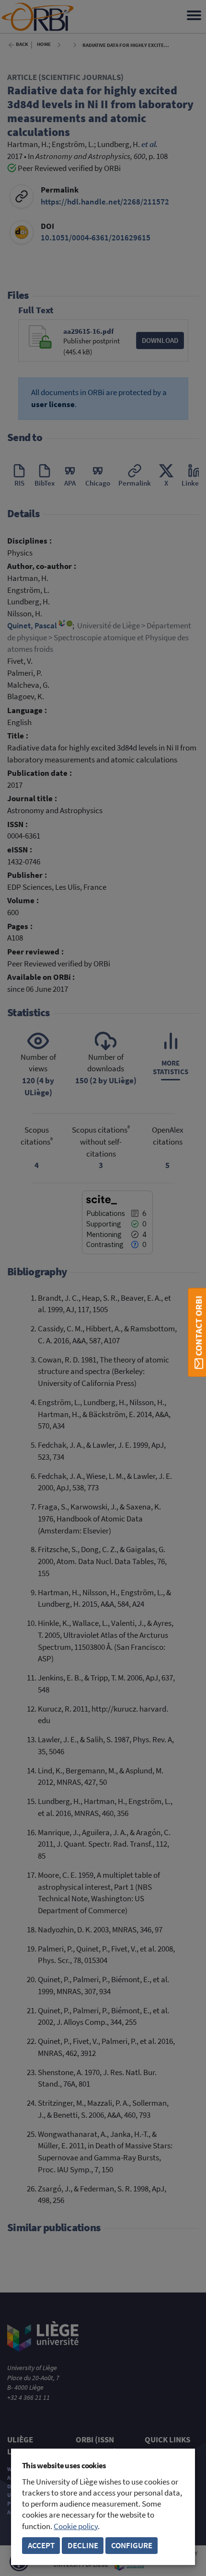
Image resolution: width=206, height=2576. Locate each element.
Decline (83, 2546)
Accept (41, 2546)
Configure (132, 2546)
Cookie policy (76, 2526)
